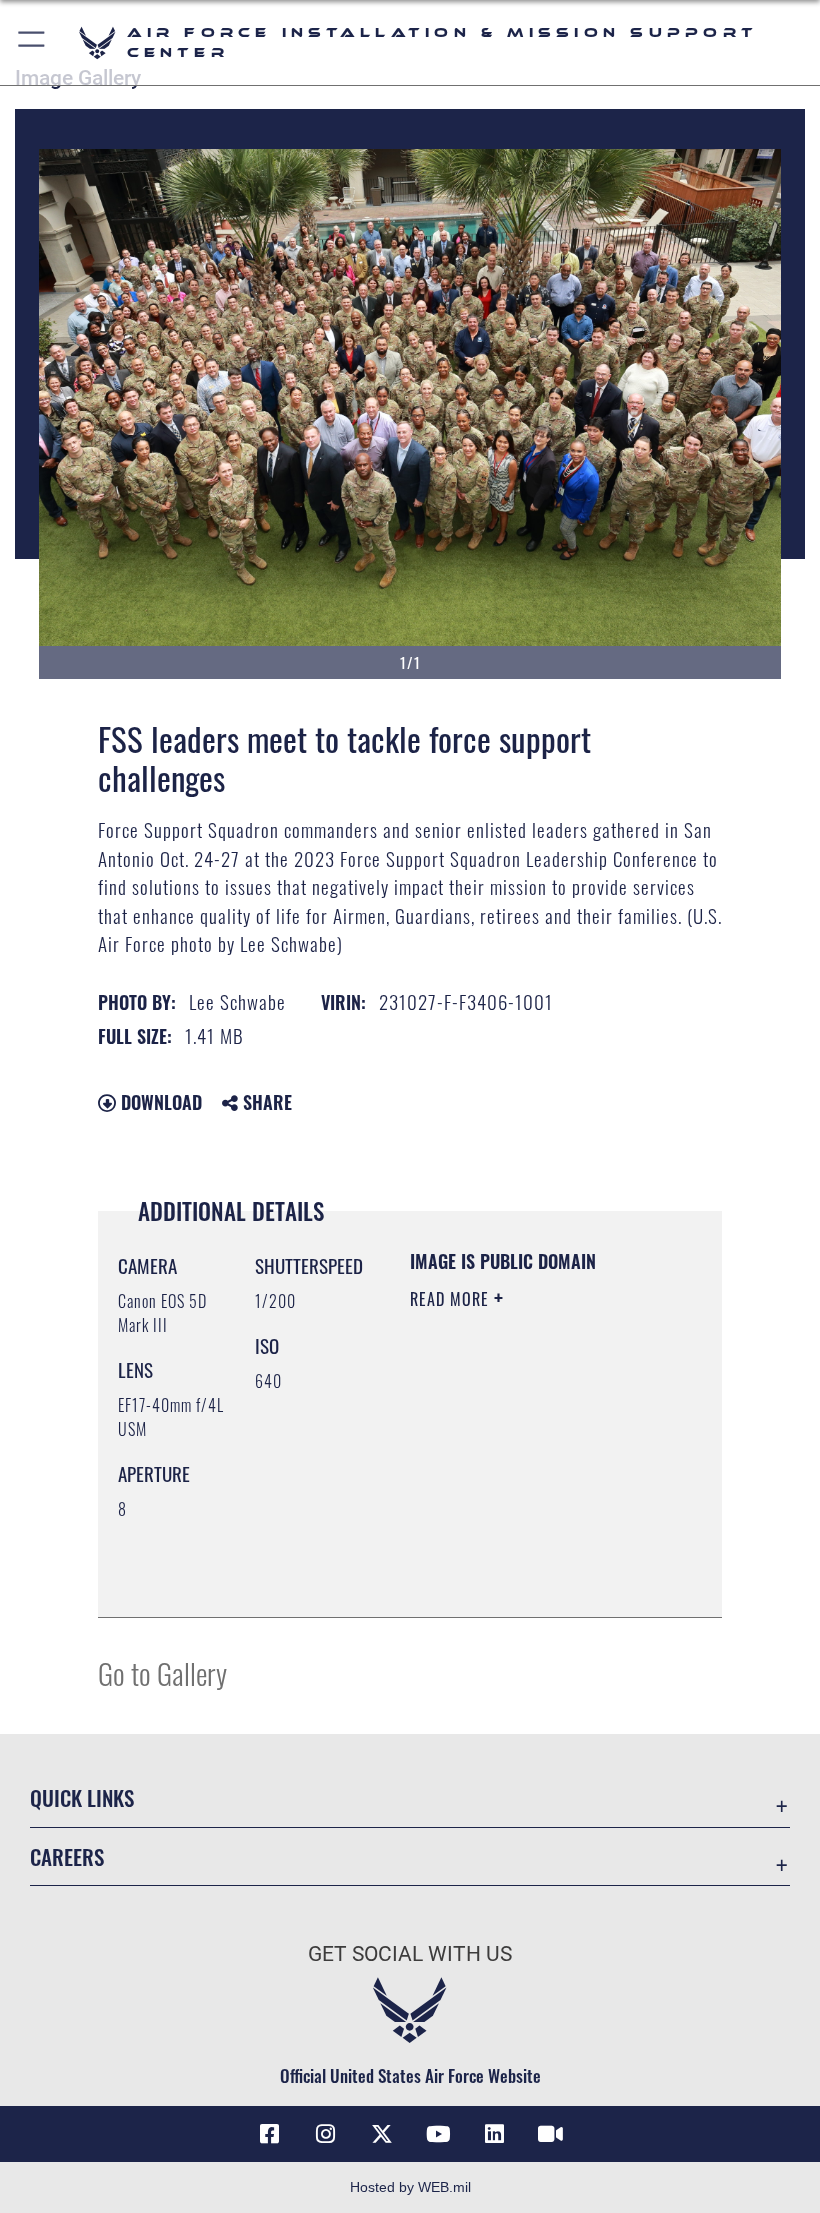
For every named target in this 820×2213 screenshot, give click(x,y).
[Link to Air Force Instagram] (326, 2134)
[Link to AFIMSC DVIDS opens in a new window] (550, 2134)
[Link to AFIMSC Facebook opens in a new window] (270, 2134)
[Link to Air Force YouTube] (438, 2134)
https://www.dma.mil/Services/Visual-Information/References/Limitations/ (531, 1580)
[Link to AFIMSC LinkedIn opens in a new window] (494, 2134)
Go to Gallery (162, 1672)
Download (159, 1102)
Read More (452, 1299)
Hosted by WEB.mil (410, 2187)
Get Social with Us (410, 1954)
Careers (67, 1856)
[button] (32, 42)
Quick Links (82, 1797)
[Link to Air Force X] (382, 2134)
